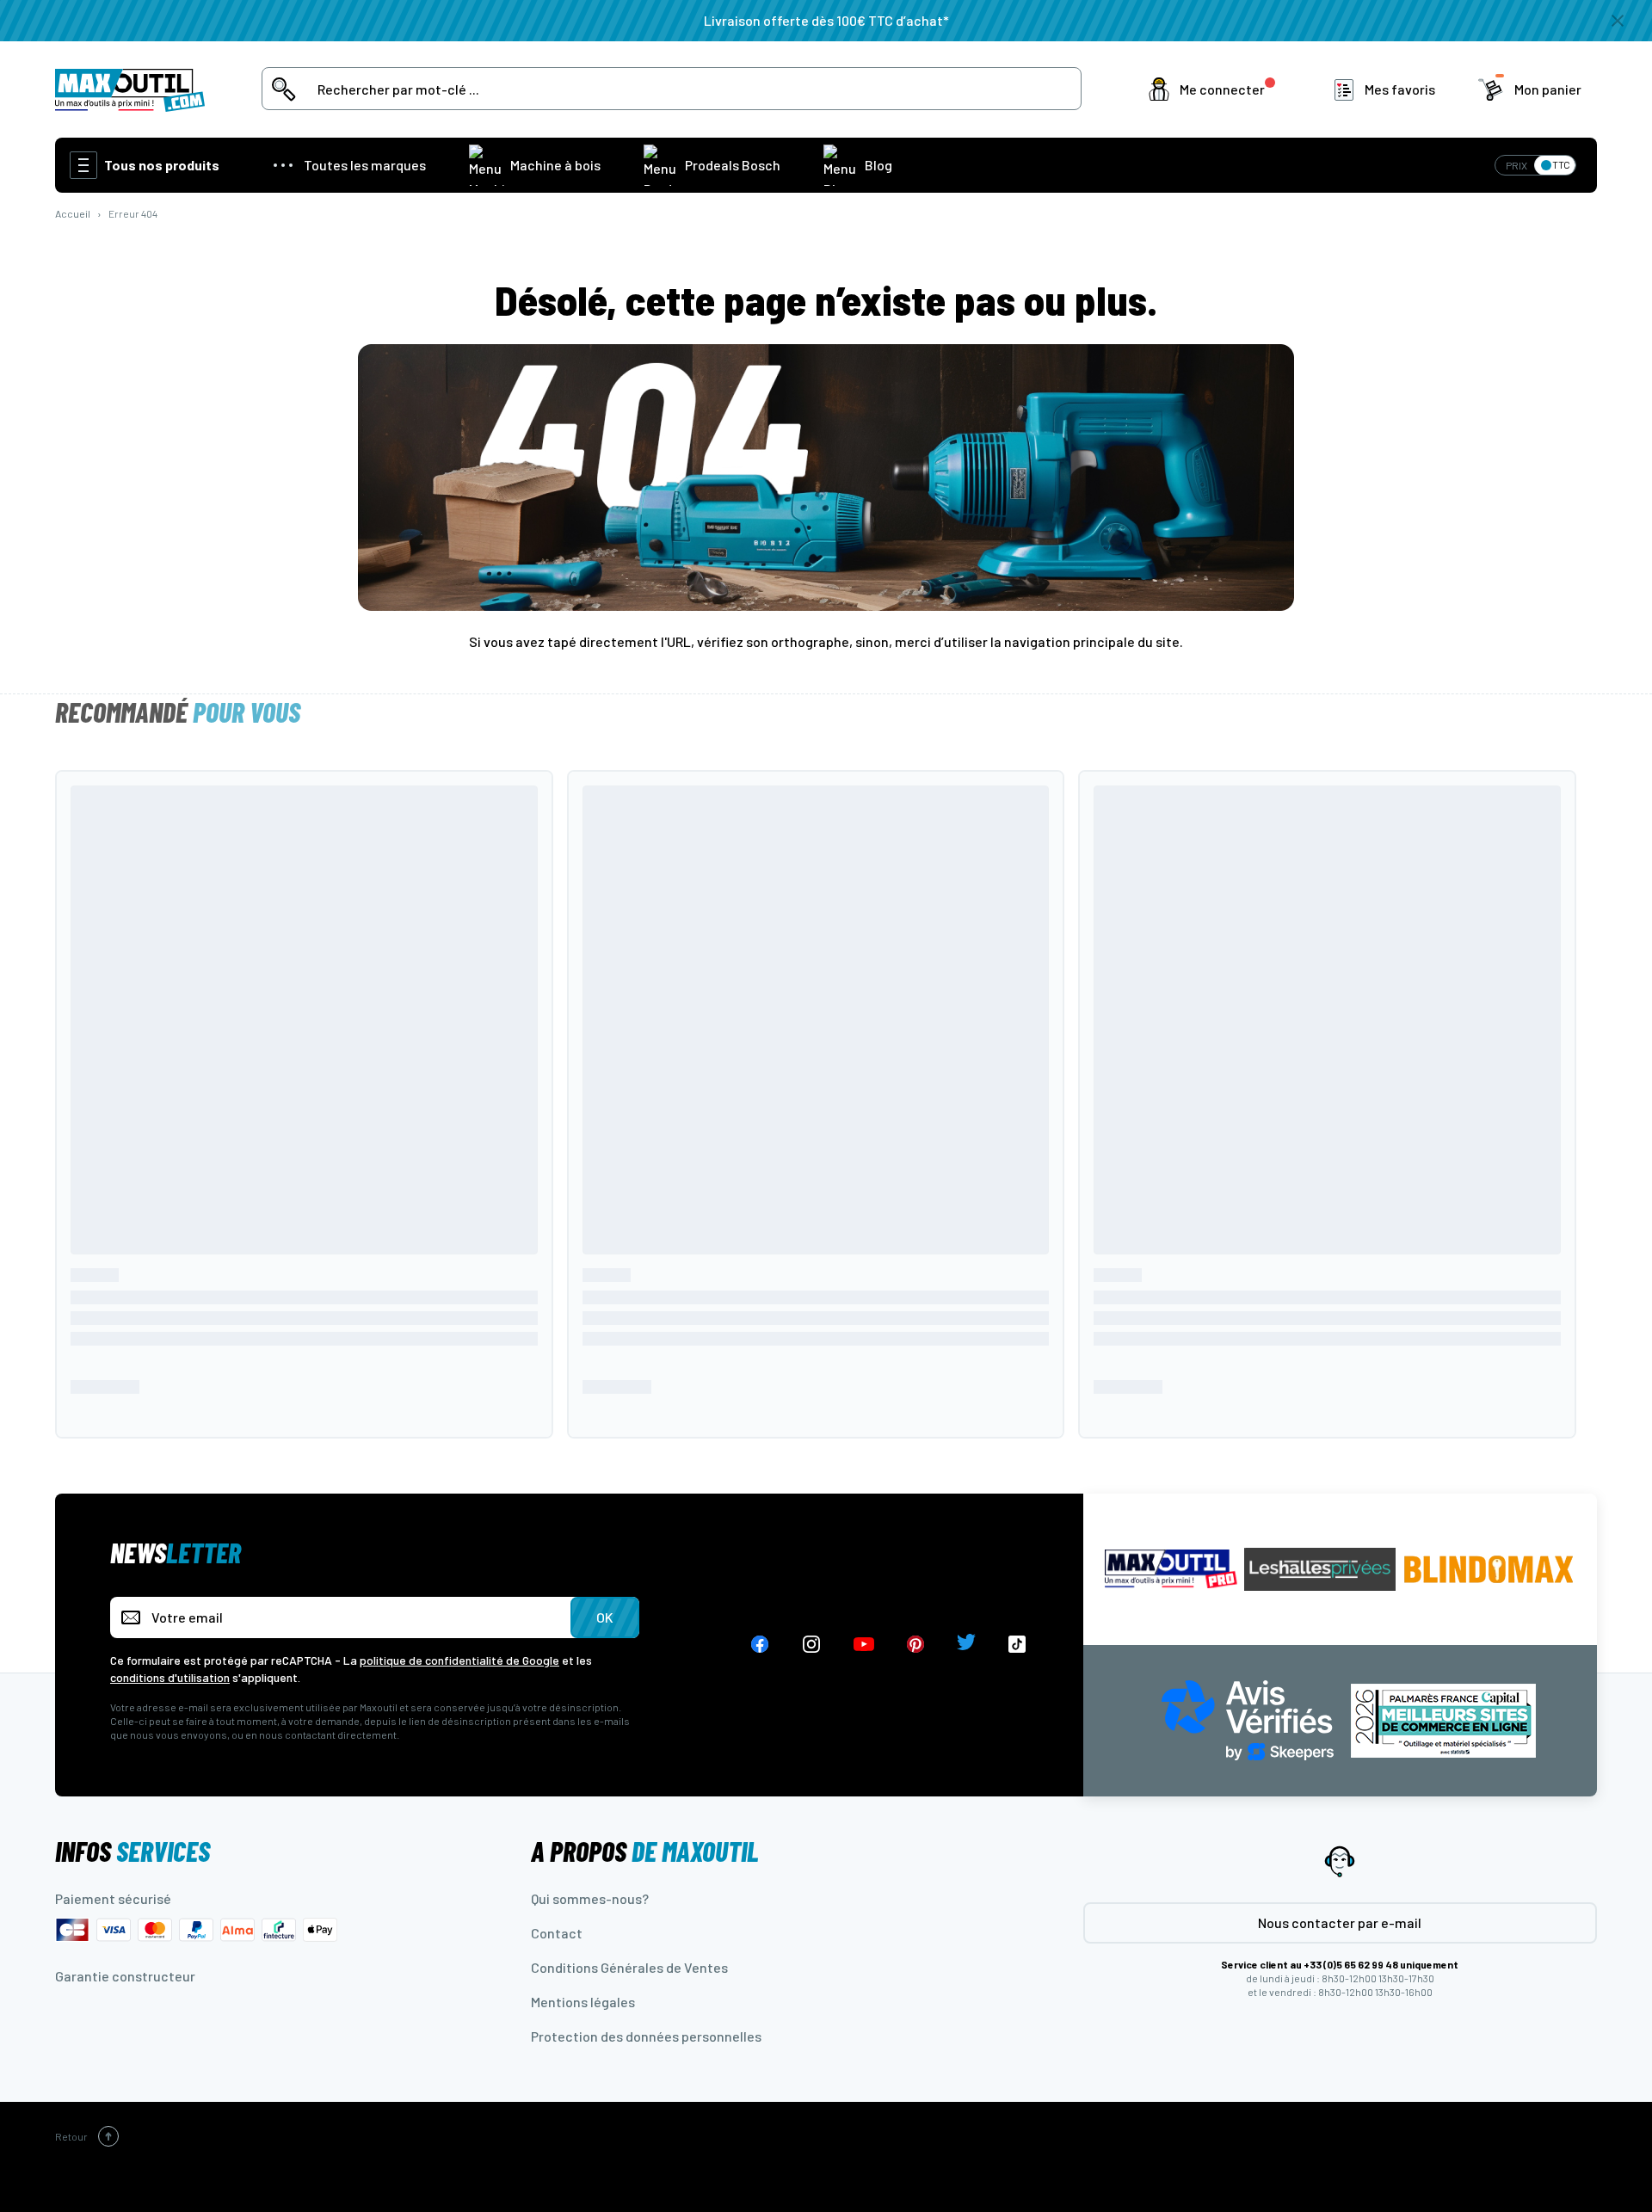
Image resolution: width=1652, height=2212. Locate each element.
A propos (645, 1851)
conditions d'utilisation (170, 1677)
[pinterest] (915, 1645)
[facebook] (760, 1645)
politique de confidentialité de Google (459, 1660)
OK (605, 1617)
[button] (1215, 89)
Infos (133, 1851)
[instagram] (812, 1645)
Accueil (73, 213)
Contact (557, 1933)
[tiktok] (1017, 1645)
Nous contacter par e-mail (1340, 1922)
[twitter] (966, 1645)
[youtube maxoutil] (864, 1645)
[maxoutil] (1171, 1569)
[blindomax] (1489, 1569)
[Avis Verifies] (1248, 1719)
